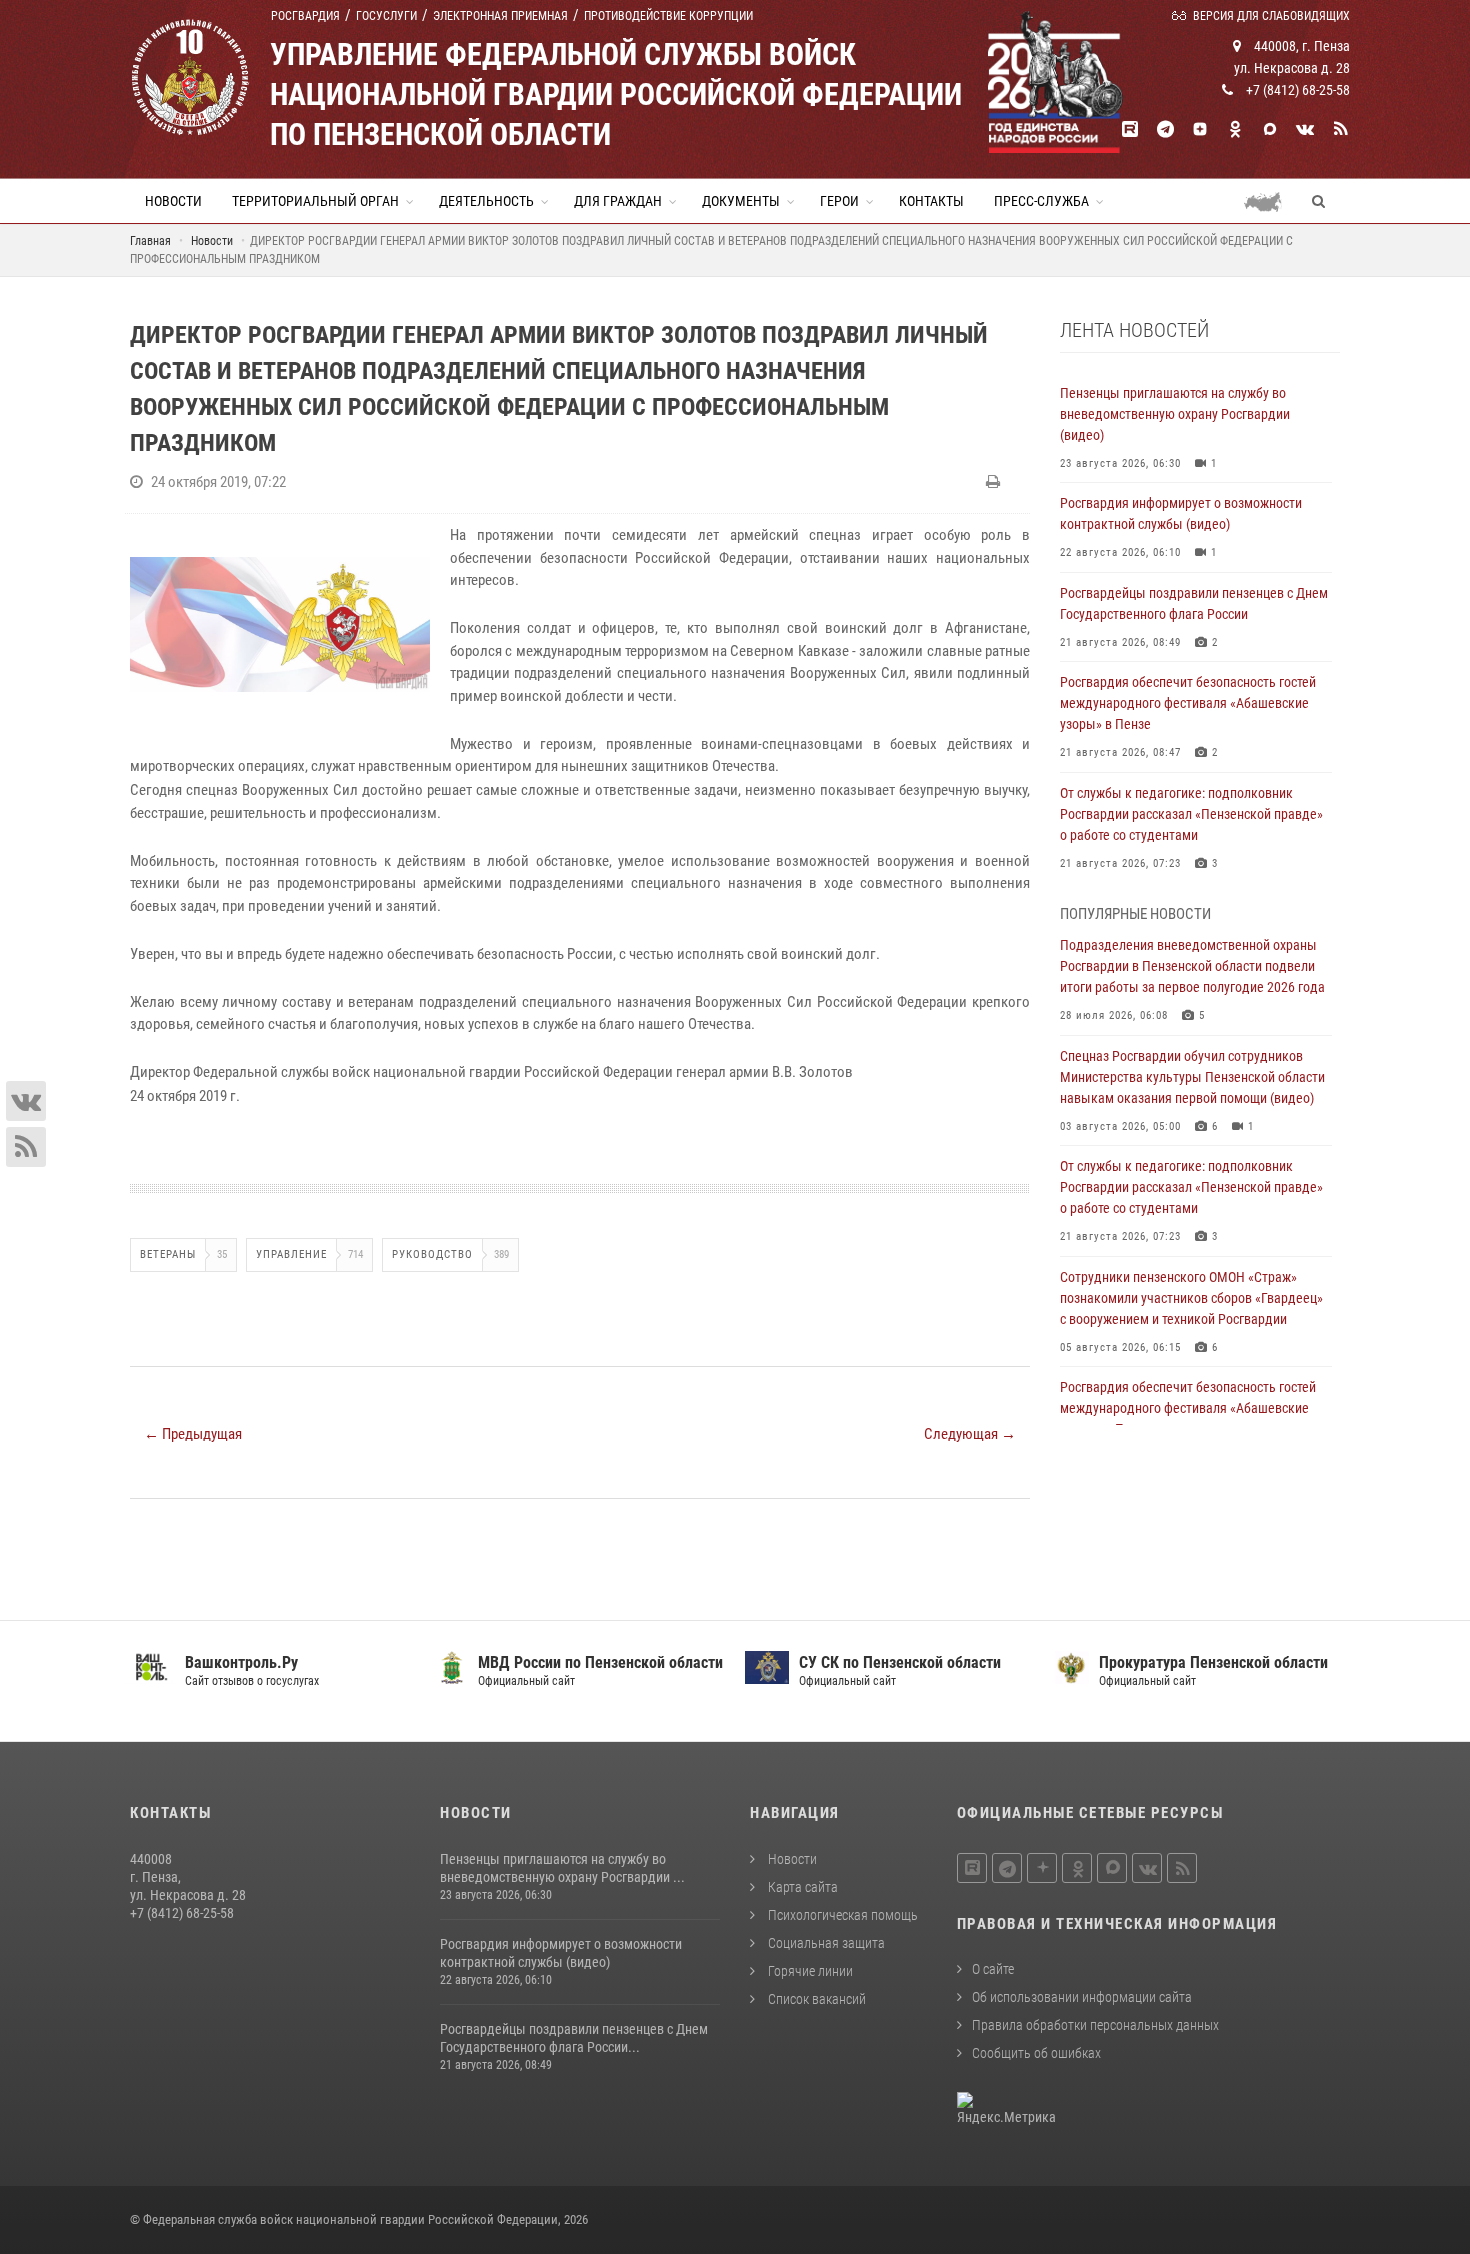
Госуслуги (386, 16)
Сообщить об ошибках (1036, 2053)
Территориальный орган (315, 201)
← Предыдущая (193, 1434)
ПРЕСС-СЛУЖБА (1041, 201)
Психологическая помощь (841, 1915)
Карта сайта (801, 1887)
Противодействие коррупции (668, 16)
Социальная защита (825, 1943)
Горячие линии (809, 1971)
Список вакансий (815, 1999)
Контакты (931, 201)
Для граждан (618, 201)
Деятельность (486, 201)
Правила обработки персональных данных (1095, 2025)
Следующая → (970, 1434)
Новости (173, 201)
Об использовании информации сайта (1082, 1997)
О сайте (993, 1969)
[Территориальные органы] (1270, 201)
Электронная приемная (500, 16)
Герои (839, 201)
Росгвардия (305, 16)
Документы (741, 201)
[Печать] (995, 482)
